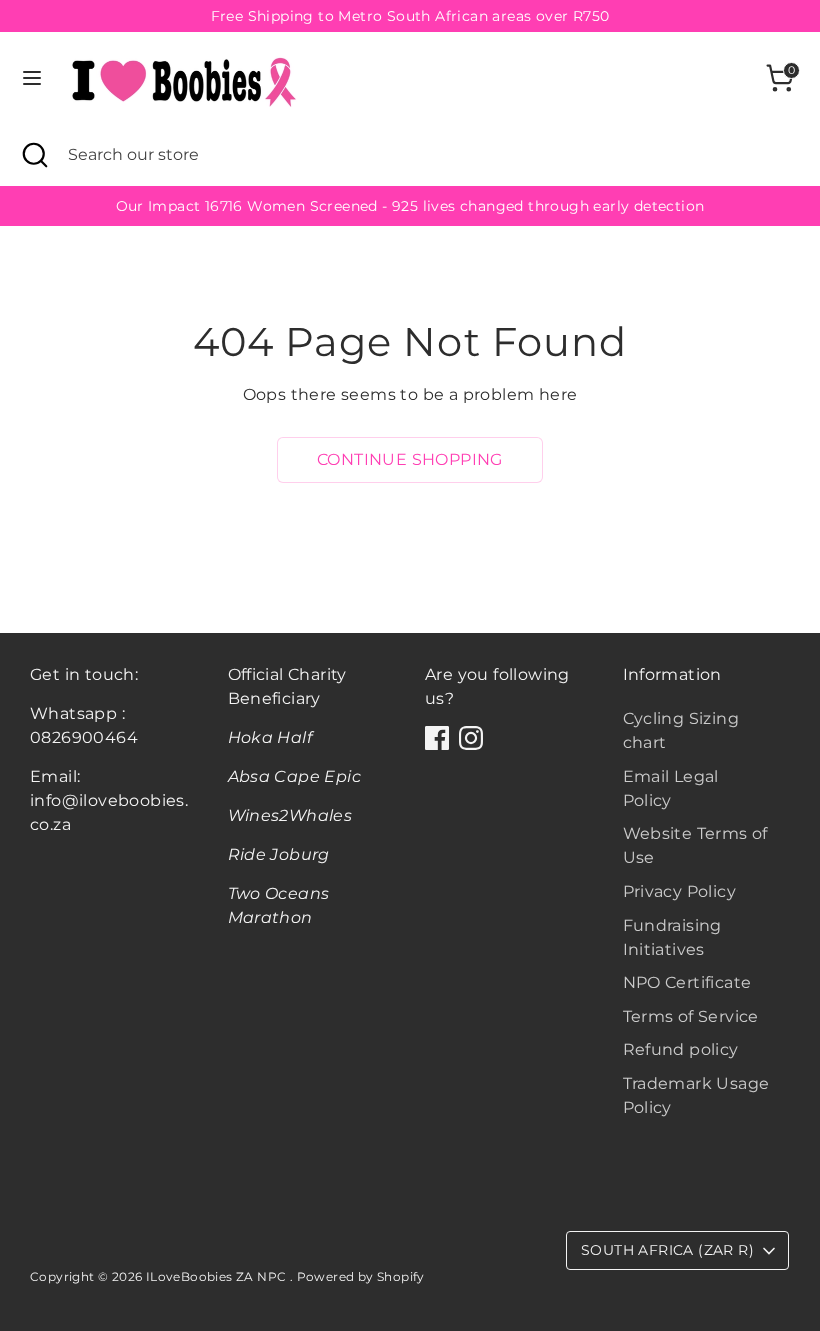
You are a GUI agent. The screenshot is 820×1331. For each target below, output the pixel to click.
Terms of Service (691, 1016)
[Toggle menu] (32, 77)
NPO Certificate (687, 982)
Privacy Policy (680, 891)
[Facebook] (437, 738)
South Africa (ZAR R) (667, 1250)
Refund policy (681, 1049)
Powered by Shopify (361, 1276)
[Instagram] (471, 738)
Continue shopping (410, 459)
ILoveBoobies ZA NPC (218, 1276)
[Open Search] (34, 155)
